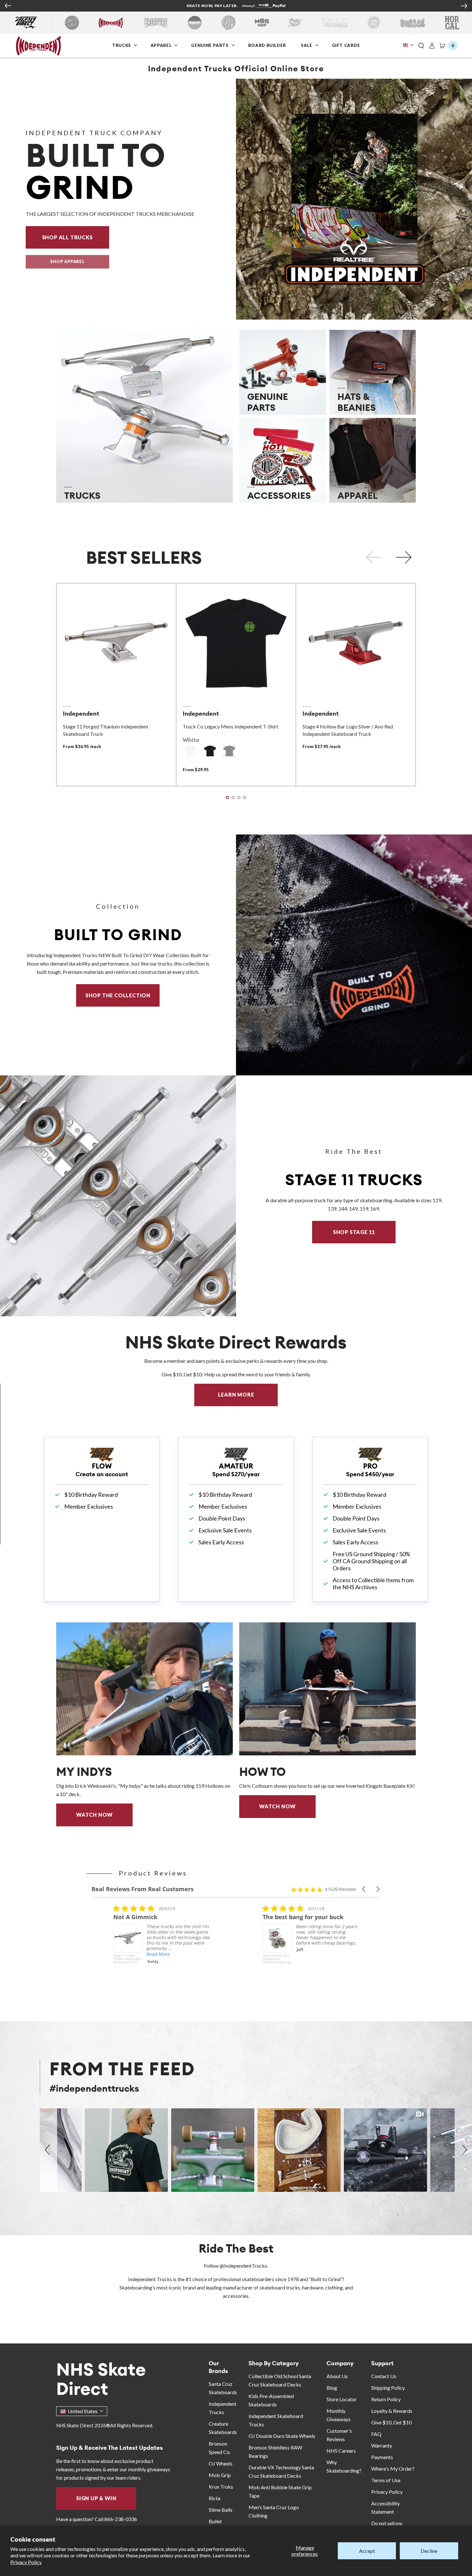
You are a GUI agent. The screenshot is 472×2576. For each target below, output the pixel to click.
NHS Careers (341, 2451)
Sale (307, 45)
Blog (332, 2388)
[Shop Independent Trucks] (111, 23)
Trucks (122, 45)
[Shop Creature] (156, 23)
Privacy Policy (26, 2562)
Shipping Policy (388, 2388)
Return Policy (386, 2399)
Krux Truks (221, 2487)
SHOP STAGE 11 (354, 1232)
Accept (367, 2551)
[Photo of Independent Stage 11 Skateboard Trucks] (118, 1196)
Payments (382, 2457)
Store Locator (342, 2399)
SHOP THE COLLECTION (118, 995)
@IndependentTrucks (243, 2266)
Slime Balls (221, 2510)
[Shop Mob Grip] (262, 23)
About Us (337, 2376)
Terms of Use (386, 2480)
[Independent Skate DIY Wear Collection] (354, 955)
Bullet (215, 2521)
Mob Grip (220, 2475)
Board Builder (268, 45)
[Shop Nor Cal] (452, 23)
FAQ (376, 2434)
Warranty (382, 2445)
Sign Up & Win (96, 2498)
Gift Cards (347, 45)
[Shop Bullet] (413, 23)
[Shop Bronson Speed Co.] (195, 23)
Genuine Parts (210, 45)
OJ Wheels (221, 2463)
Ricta (214, 2498)
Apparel (162, 45)
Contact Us (384, 2376)
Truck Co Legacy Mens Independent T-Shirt (231, 726)
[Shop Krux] (295, 23)
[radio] (191, 751)
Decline (429, 2551)
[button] (421, 46)
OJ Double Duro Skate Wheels (282, 2436)
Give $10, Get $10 (391, 2422)
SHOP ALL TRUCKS (76, 237)
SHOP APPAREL (67, 261)
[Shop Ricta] (335, 23)
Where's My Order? (393, 2469)
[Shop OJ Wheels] (228, 23)
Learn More (248, 1394)
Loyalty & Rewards (392, 2411)
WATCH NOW (94, 1815)
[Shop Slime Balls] (374, 23)
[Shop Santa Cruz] (72, 23)
